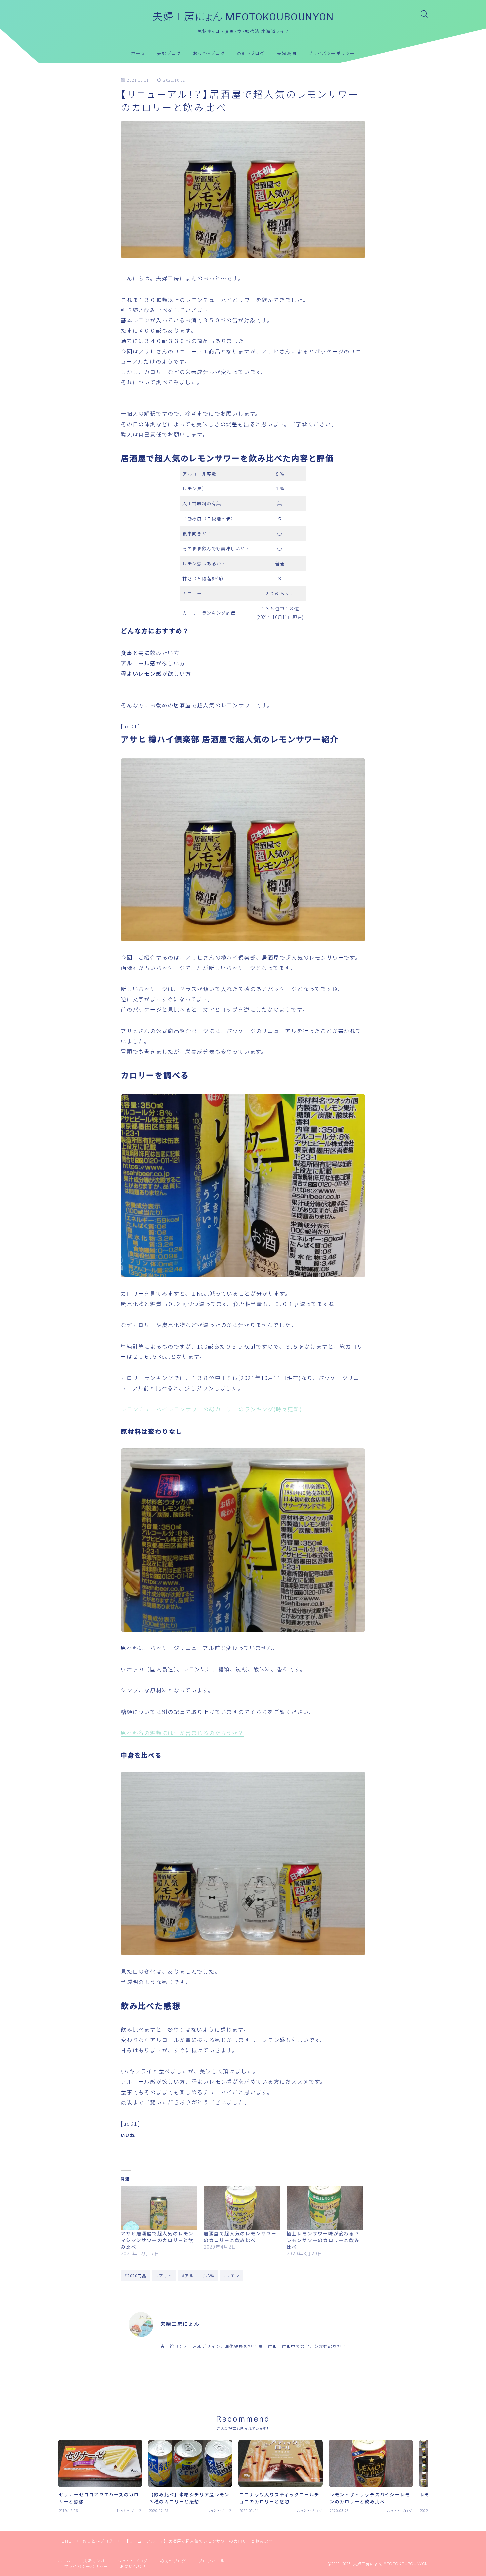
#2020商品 (136, 2276)
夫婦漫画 (287, 53)
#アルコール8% (198, 2276)
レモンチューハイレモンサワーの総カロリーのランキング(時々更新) (211, 1409)
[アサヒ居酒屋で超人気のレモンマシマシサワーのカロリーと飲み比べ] (159, 2208)
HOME (65, 2541)
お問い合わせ (133, 2566)
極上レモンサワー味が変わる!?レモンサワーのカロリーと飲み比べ (323, 2240)
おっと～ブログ (209, 53)
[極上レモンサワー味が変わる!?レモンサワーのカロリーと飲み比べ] (325, 2208)
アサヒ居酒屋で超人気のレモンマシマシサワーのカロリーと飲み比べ (157, 2240)
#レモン (232, 2276)
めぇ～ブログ (251, 53)
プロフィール (211, 2561)
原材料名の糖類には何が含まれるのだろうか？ (182, 1733)
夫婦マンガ (94, 2561)
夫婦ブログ (169, 53)
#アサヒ (164, 2276)
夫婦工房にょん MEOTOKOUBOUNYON (243, 17)
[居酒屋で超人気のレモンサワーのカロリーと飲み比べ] (242, 2208)
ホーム (138, 53)
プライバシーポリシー (332, 53)
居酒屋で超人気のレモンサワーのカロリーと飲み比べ (240, 2237)
